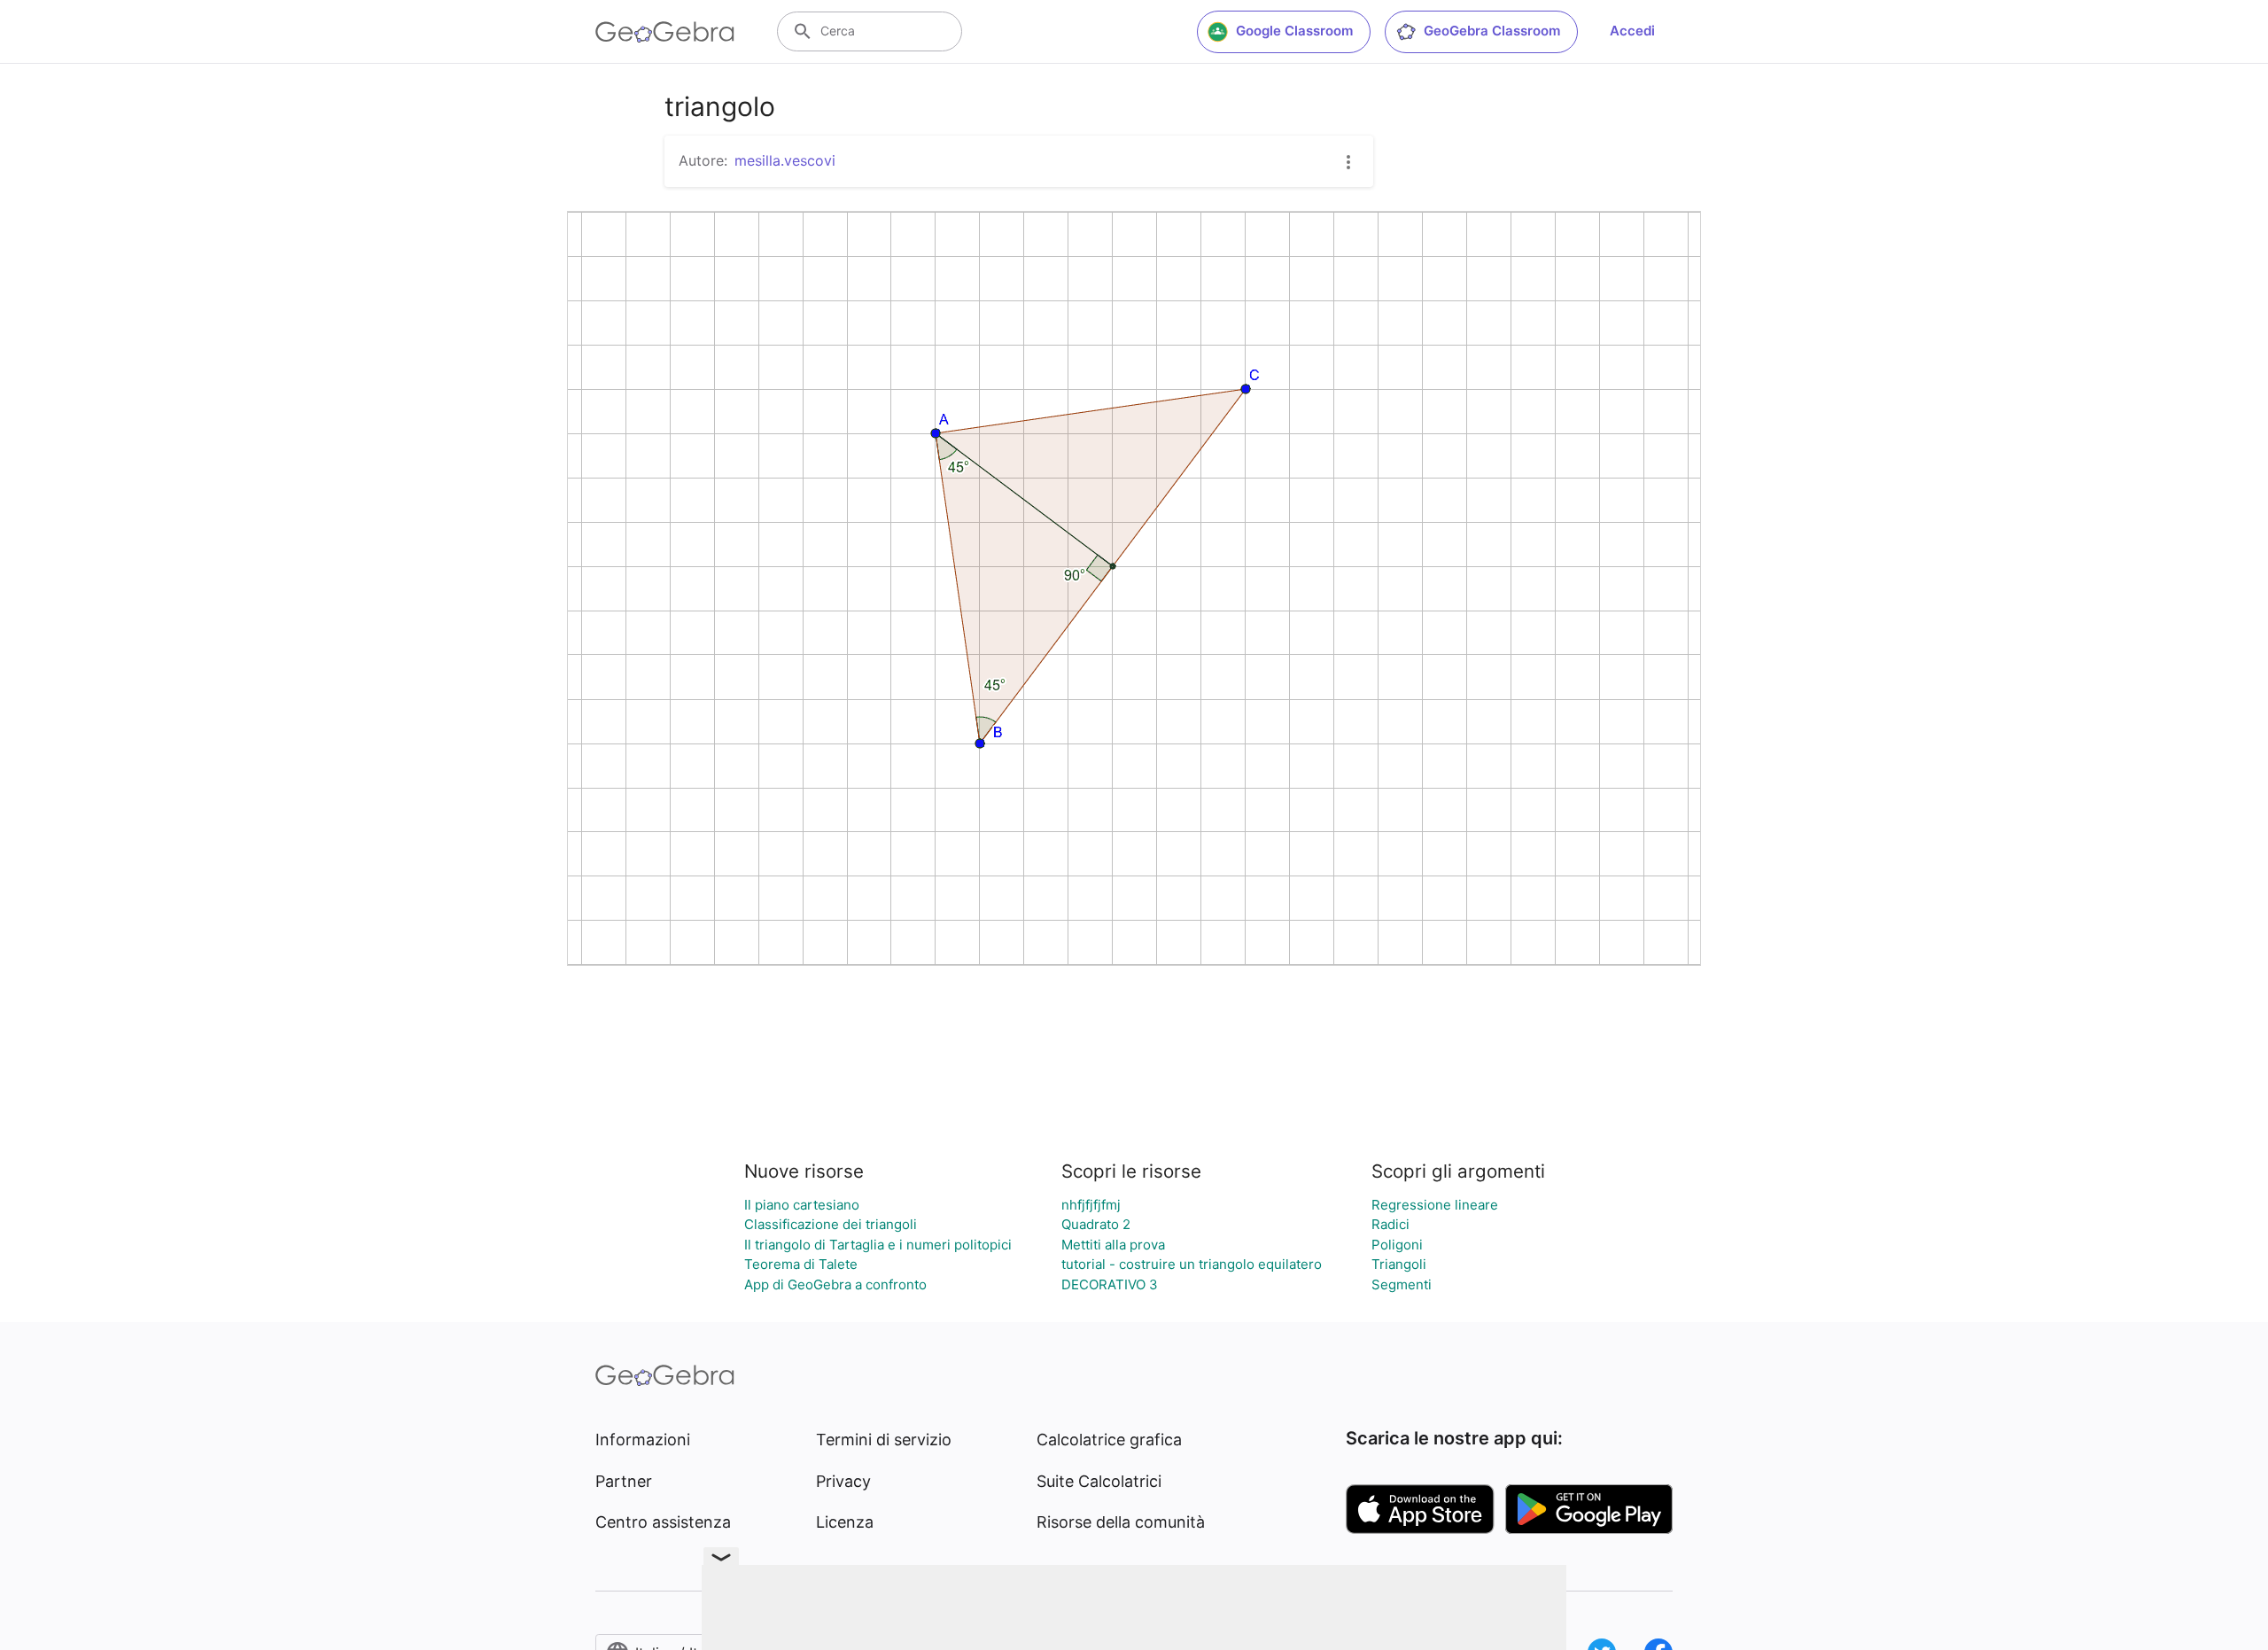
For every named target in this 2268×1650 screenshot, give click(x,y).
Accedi (1632, 31)
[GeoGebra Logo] (665, 32)
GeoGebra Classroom (1492, 31)
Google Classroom (1294, 31)
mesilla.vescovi (785, 160)
